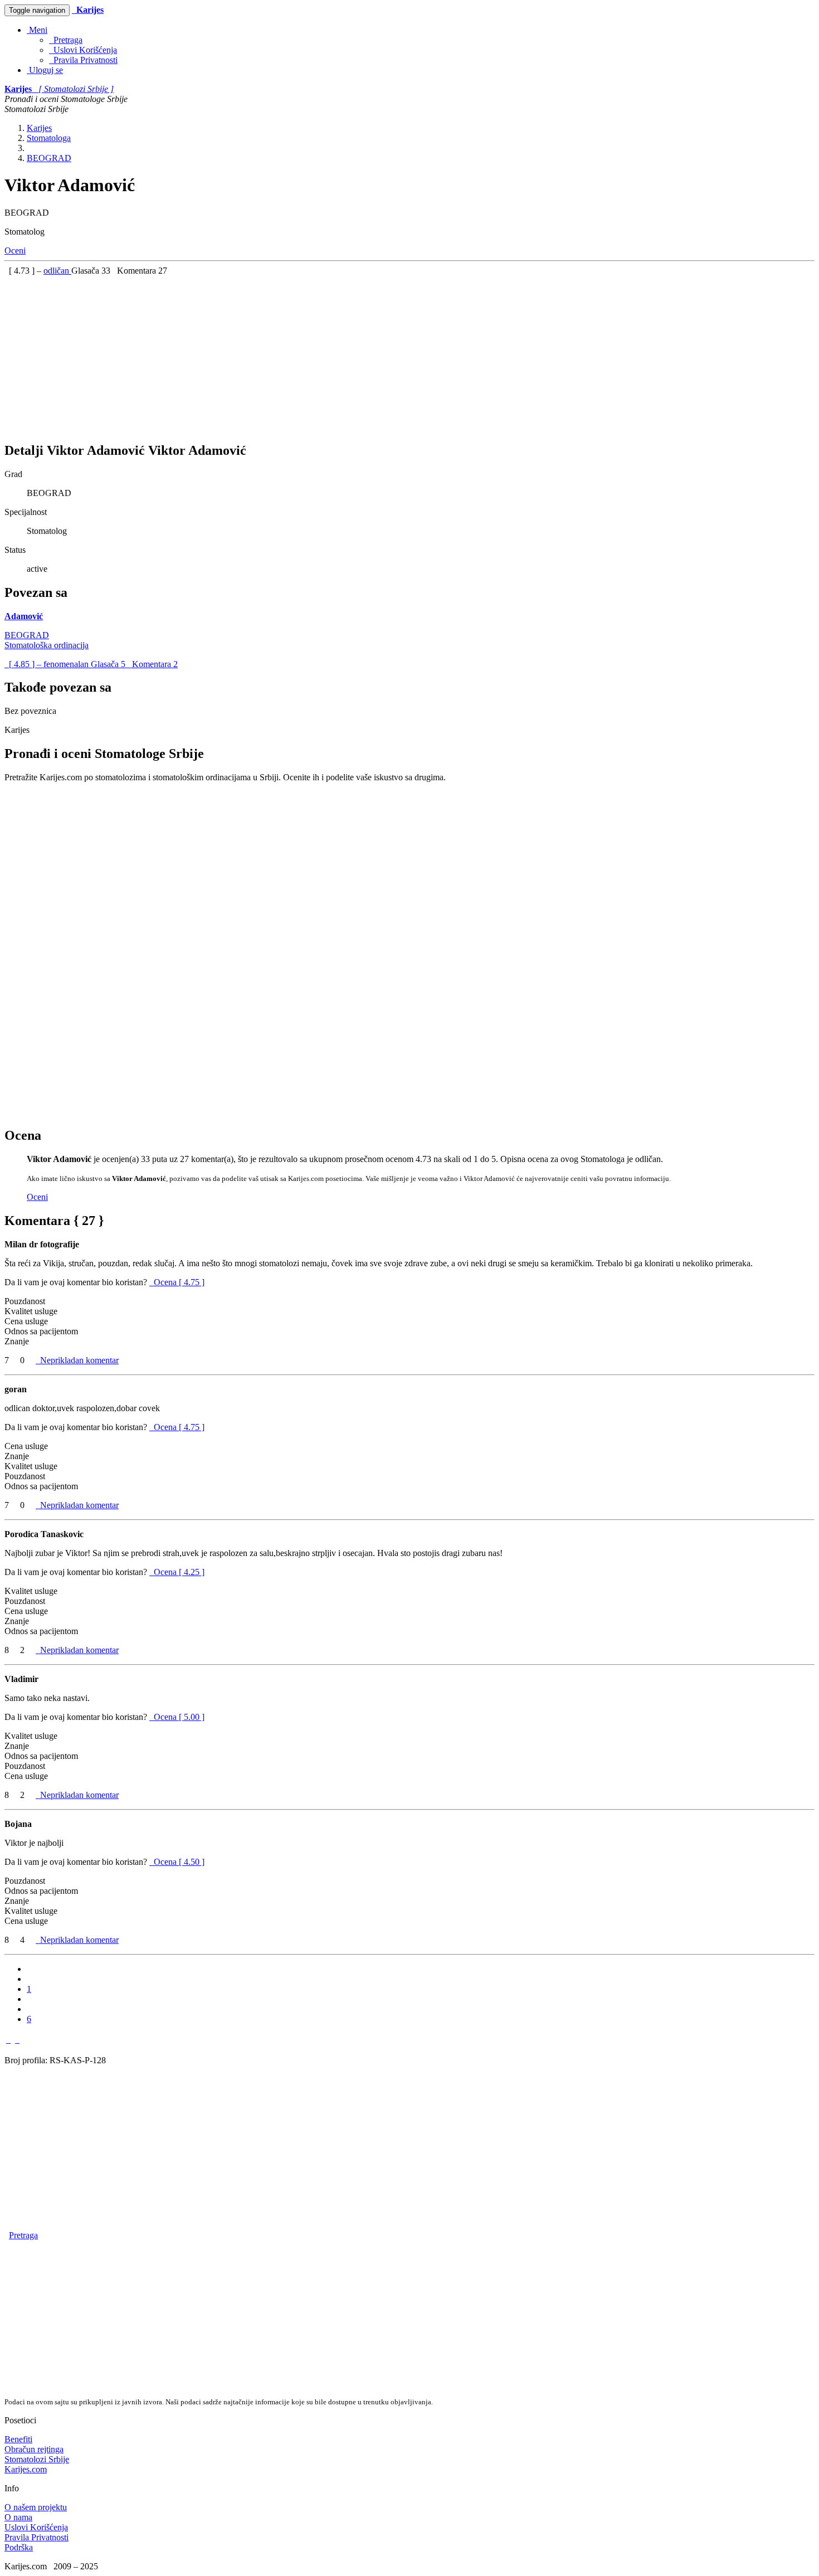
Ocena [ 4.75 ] (179, 1282)
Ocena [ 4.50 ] (179, 1862)
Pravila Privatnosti (83, 60)
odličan (57, 271)
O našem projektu (36, 2507)
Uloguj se (45, 70)
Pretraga (66, 40)
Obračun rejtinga (34, 2449)
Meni (37, 30)
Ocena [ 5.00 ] (179, 1717)
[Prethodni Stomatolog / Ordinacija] (8, 2040)
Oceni (15, 251)
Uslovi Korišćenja (83, 50)
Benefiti (18, 2439)
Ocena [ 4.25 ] (179, 1572)
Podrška (19, 2547)
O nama (18, 2517)
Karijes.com (26, 2469)
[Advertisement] (339, 354)
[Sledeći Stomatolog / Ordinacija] (17, 2040)
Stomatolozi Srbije (37, 2459)
